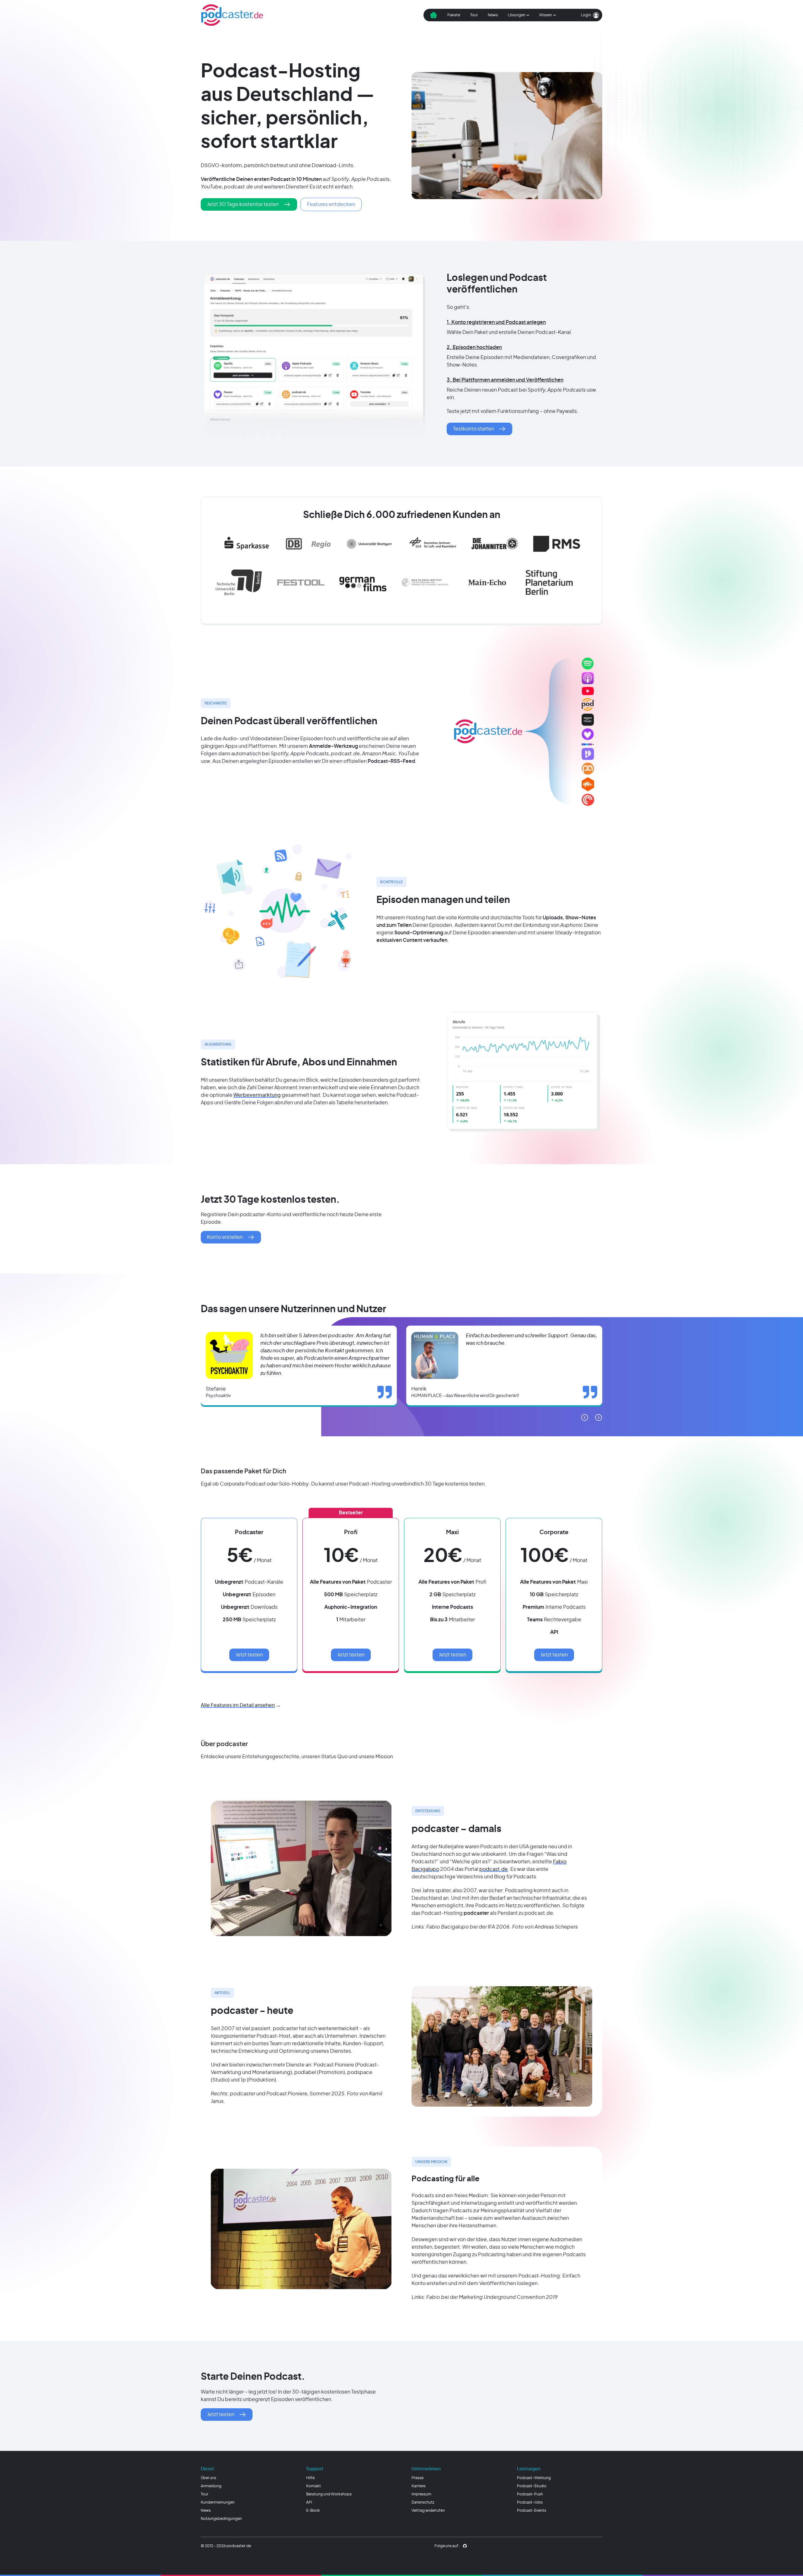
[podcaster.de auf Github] (465, 2546)
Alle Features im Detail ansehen (238, 1705)
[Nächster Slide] (598, 1417)
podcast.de (494, 1869)
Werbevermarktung (257, 1095)
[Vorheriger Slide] (585, 1417)
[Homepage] (232, 15)
